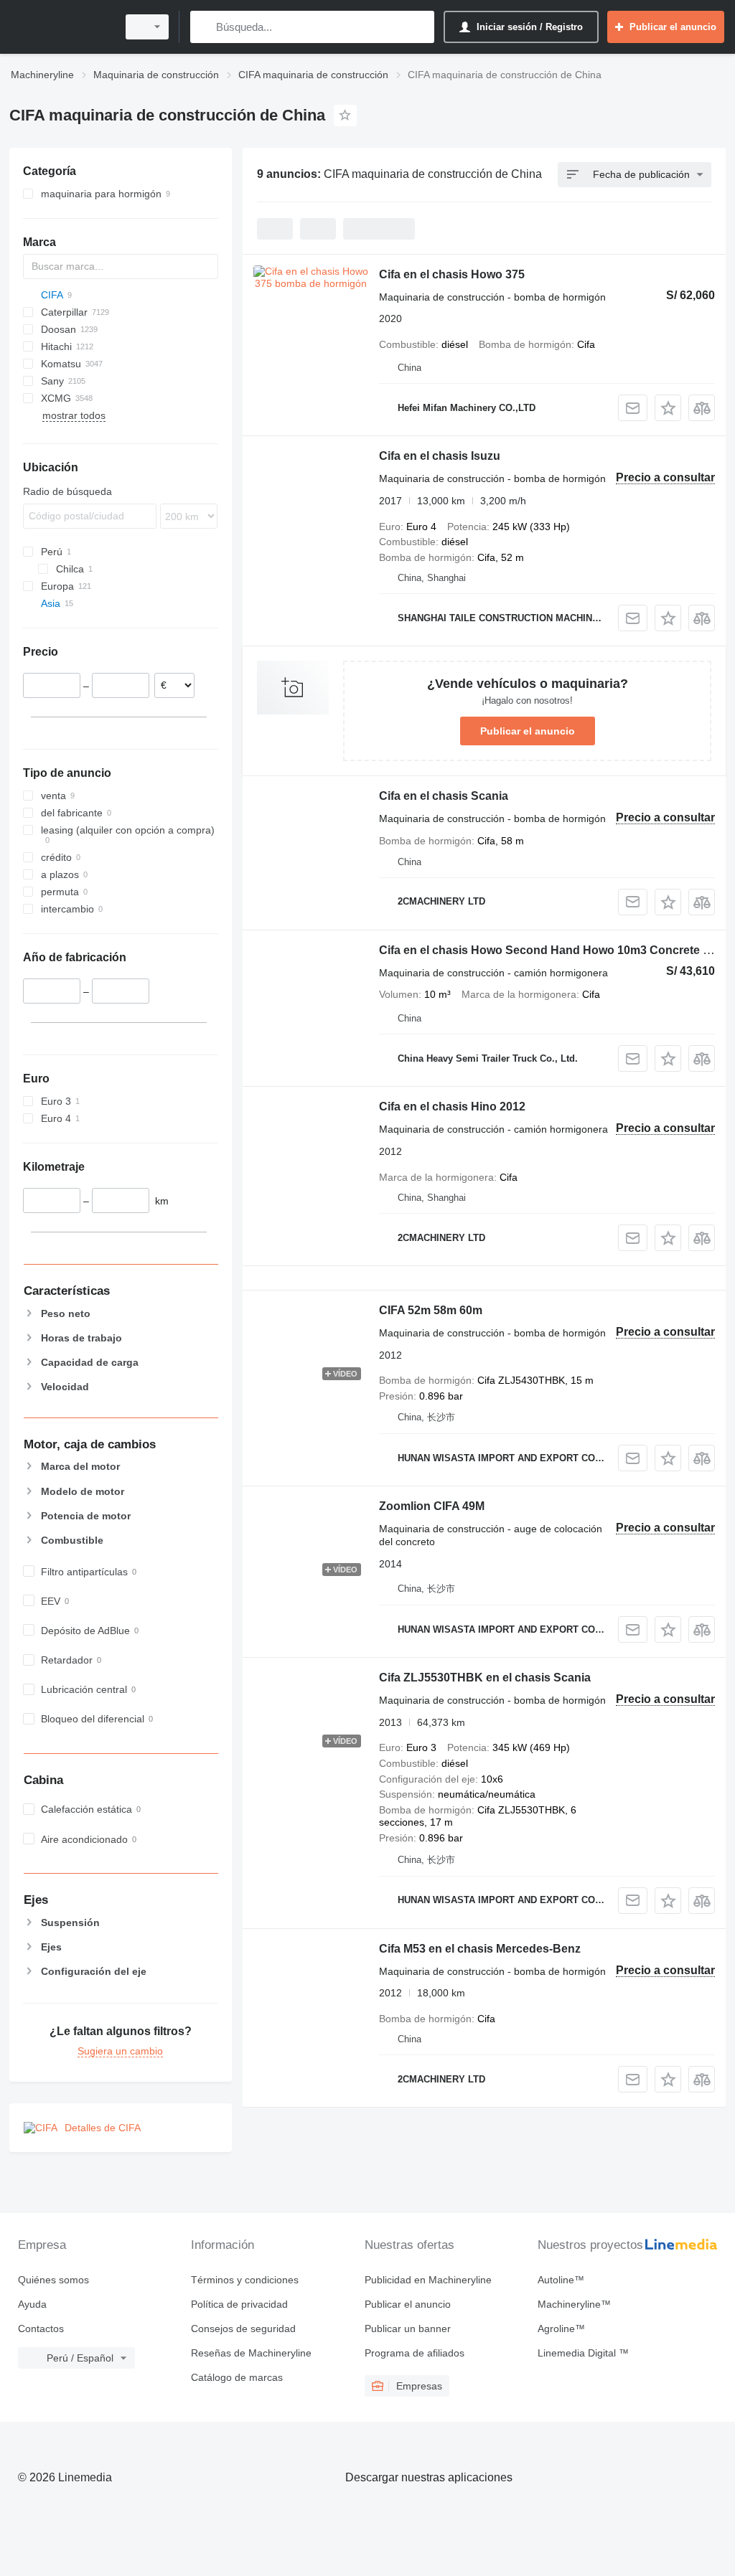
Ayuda (32, 2304)
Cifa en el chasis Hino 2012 (452, 1107)
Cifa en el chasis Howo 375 (452, 274)
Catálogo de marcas (237, 2377)
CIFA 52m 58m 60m (431, 1310)
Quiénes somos (53, 2280)
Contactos (41, 2329)
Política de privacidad (239, 2304)
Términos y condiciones (245, 2280)
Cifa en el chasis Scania (444, 796)
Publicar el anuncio (528, 731)
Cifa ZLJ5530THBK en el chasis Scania (485, 1678)
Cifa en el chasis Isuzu (440, 456)
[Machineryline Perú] (61, 27)
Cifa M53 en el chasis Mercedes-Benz (480, 1949)
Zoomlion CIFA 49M (432, 1506)
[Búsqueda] (204, 27)
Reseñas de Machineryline (251, 2353)
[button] (668, 408)
